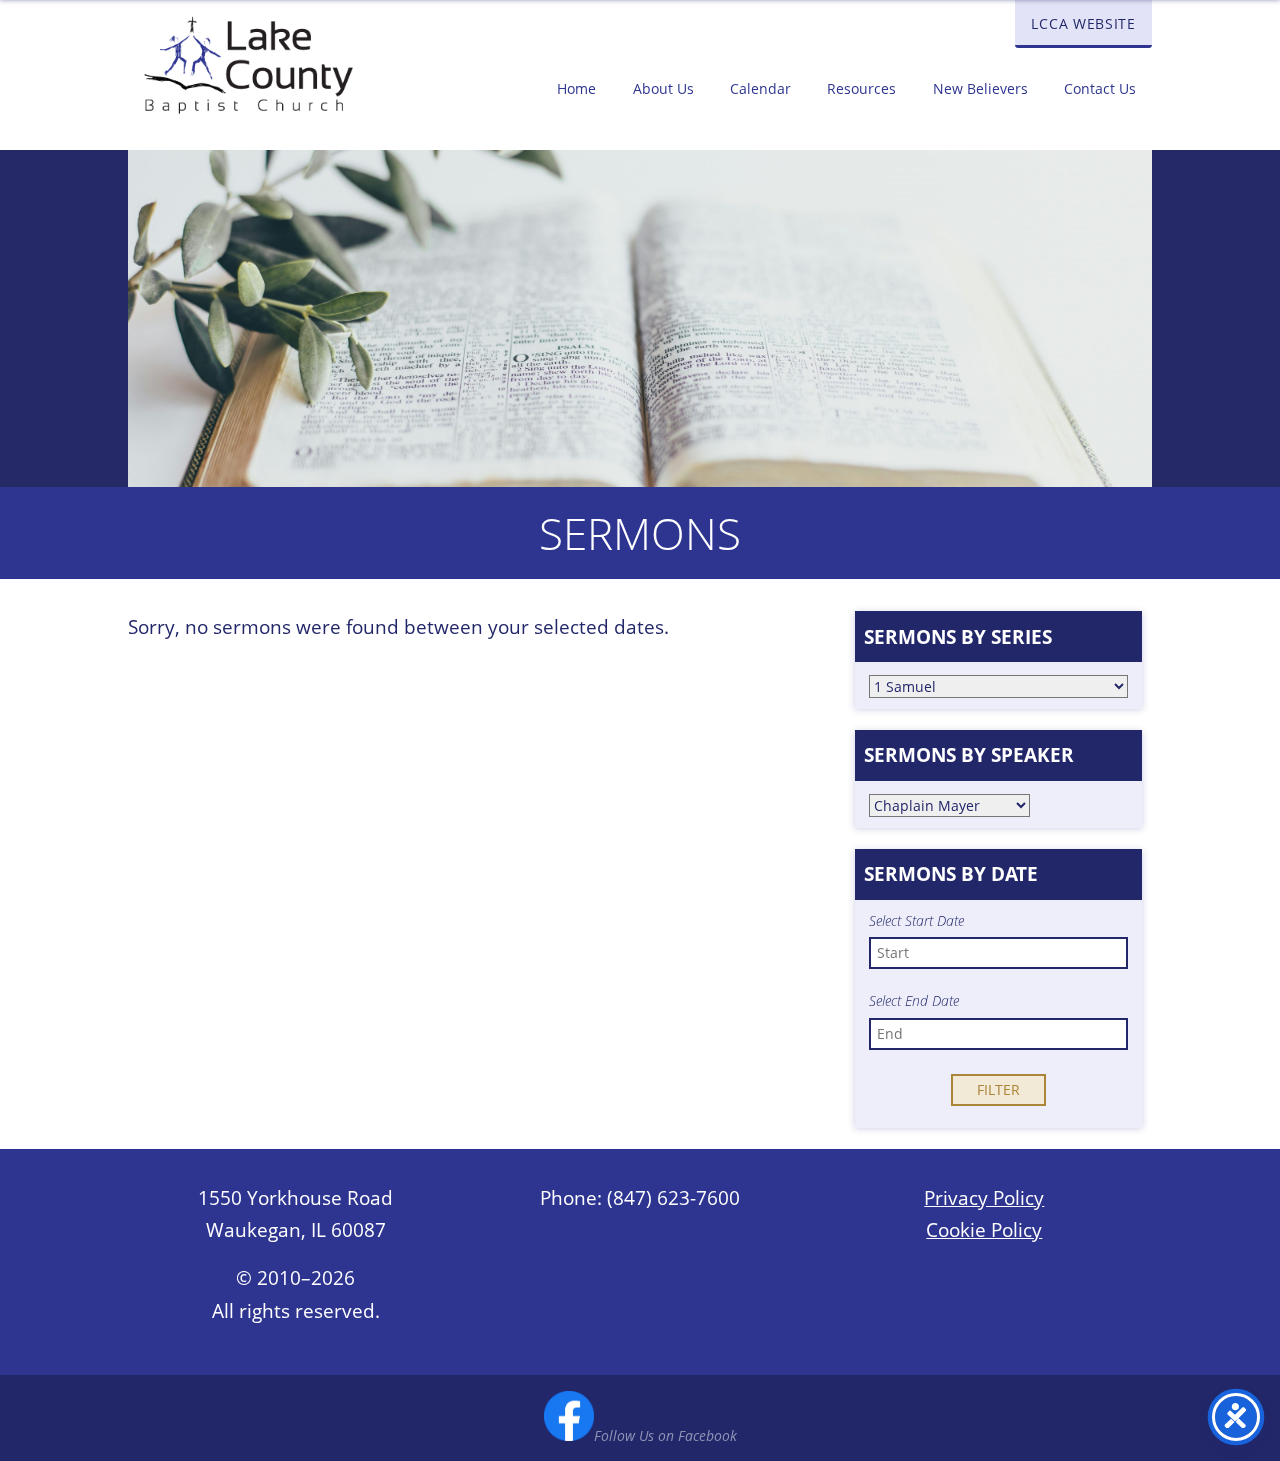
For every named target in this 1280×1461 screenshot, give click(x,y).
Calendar (760, 88)
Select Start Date (916, 921)
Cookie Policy (984, 1230)
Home (576, 88)
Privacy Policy (984, 1198)
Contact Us (1100, 88)
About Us (663, 88)
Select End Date (914, 1001)
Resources (861, 88)
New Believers (980, 88)
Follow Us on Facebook (665, 1435)
